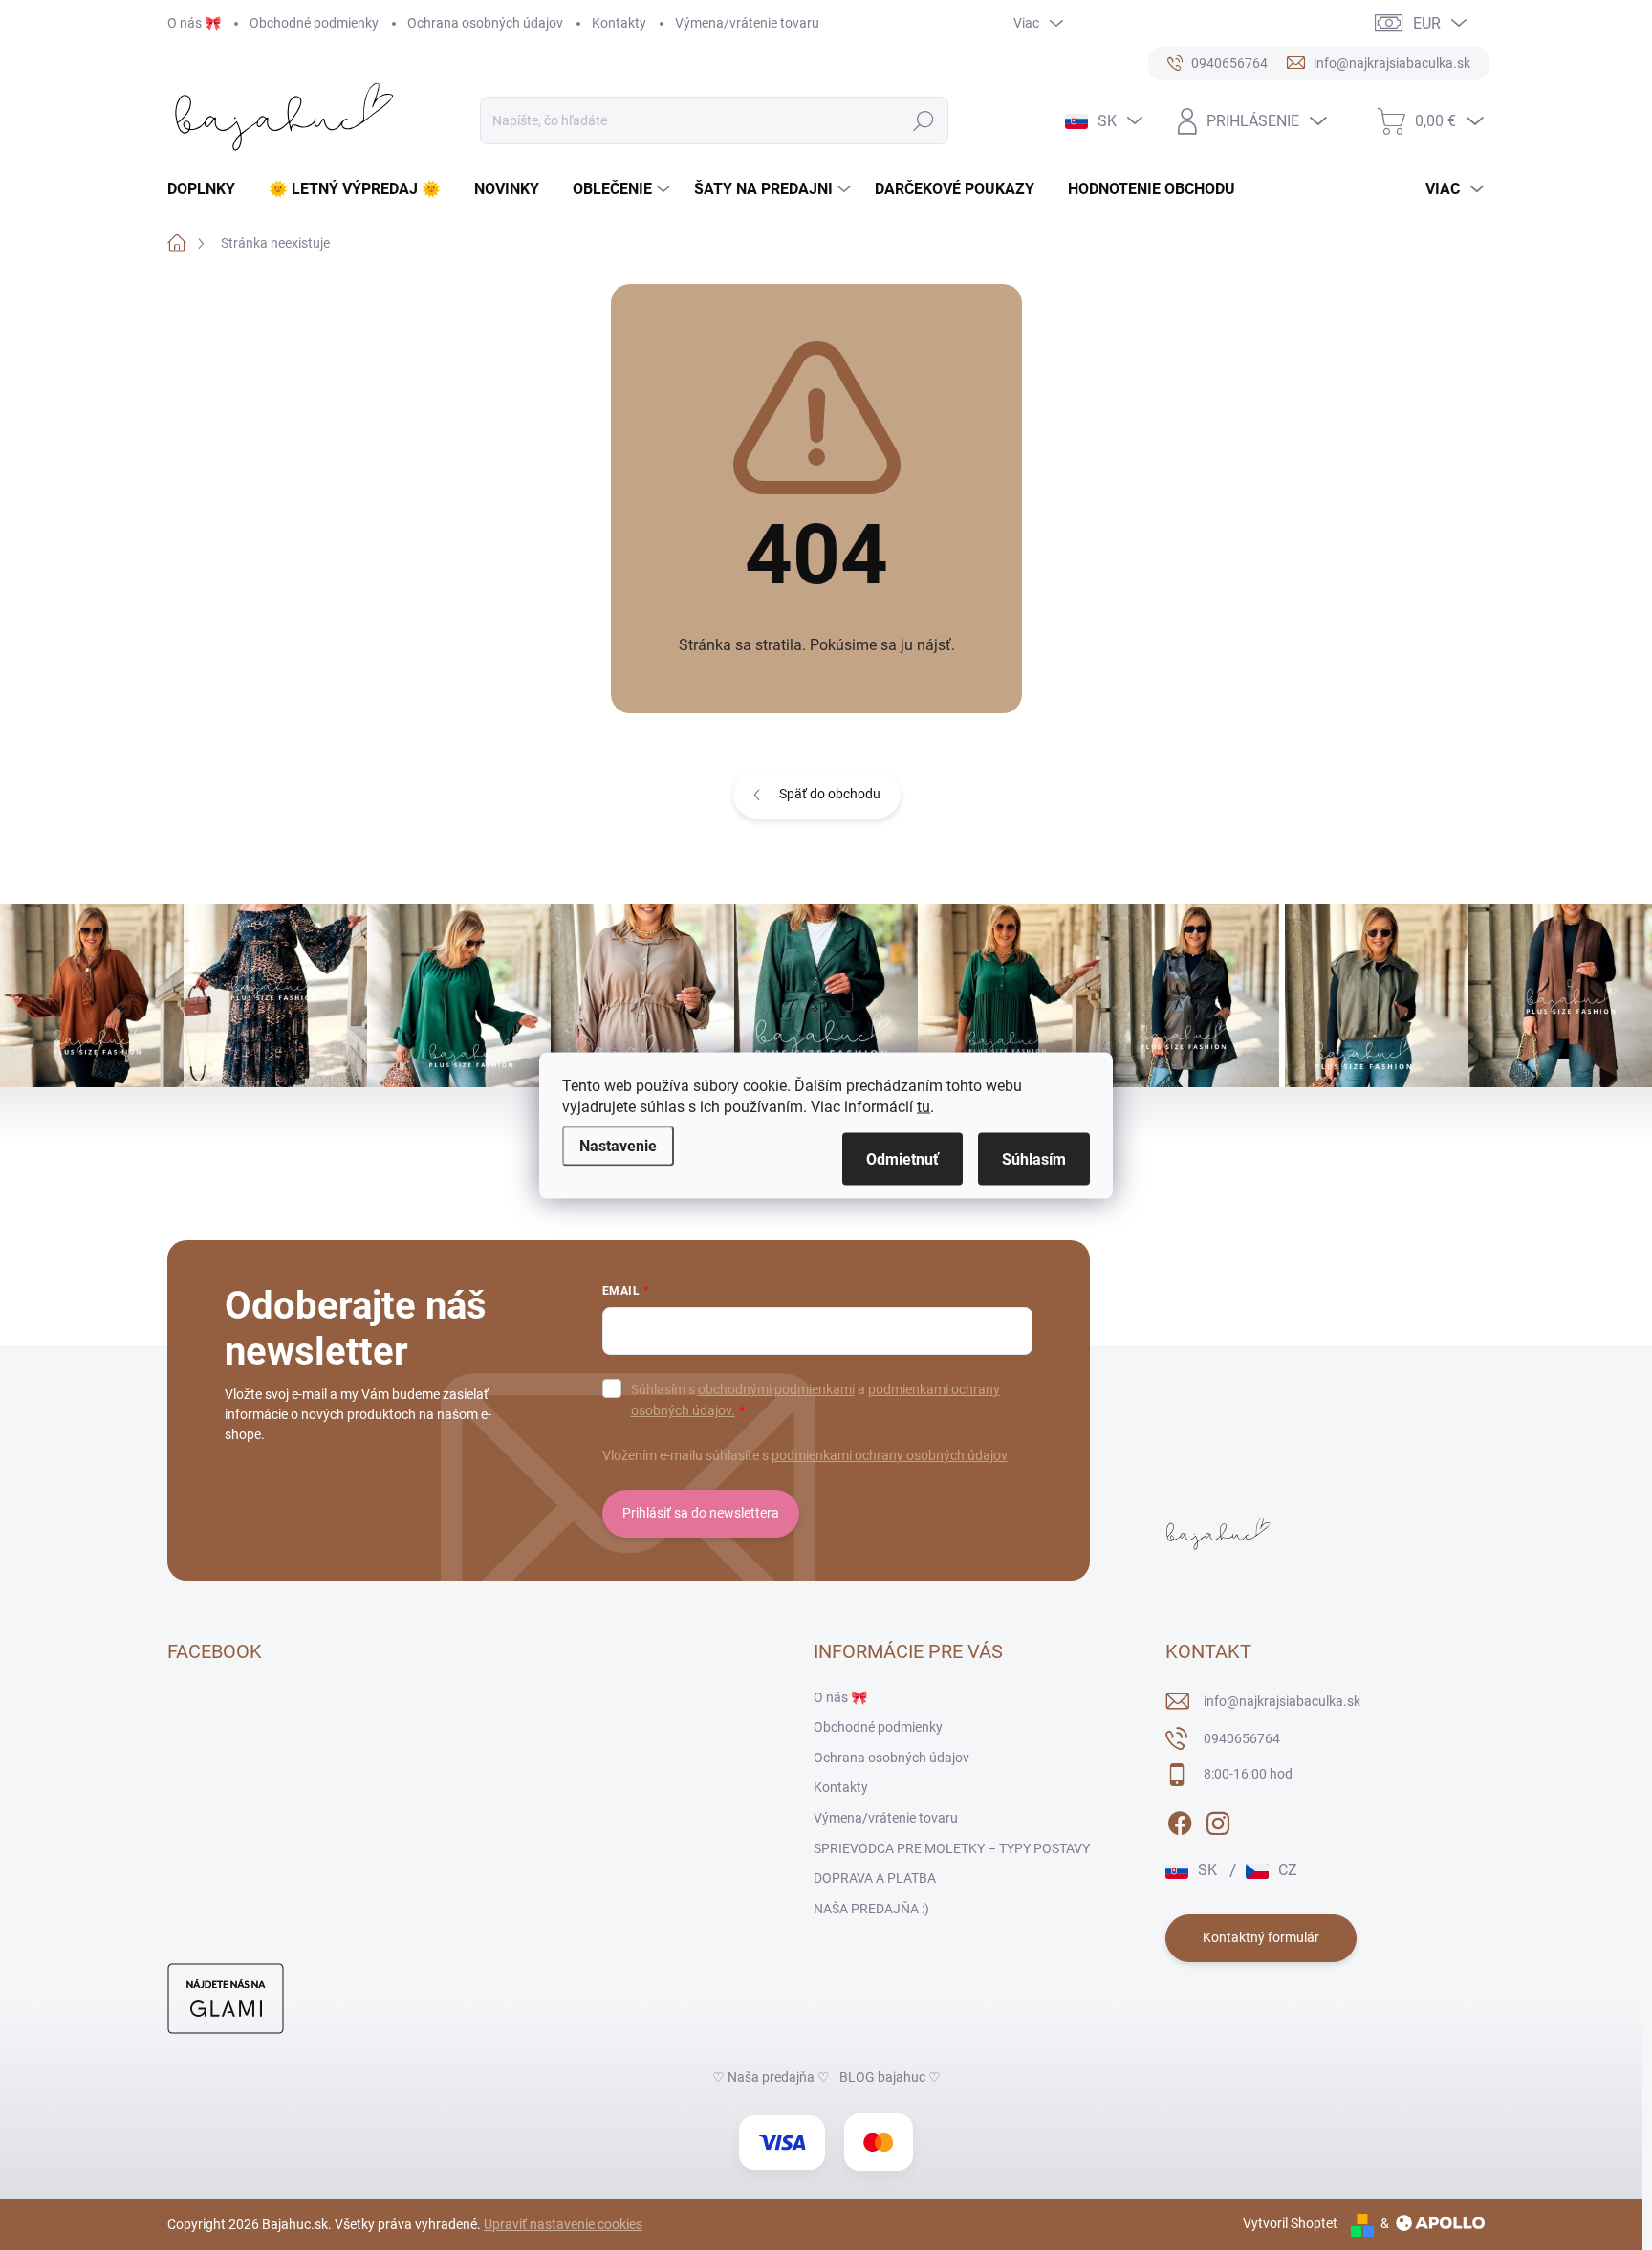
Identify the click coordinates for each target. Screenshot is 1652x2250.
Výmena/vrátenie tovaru (747, 23)
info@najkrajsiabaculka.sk (1282, 1701)
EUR (1427, 23)
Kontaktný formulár (1261, 1937)
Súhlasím (1034, 1158)
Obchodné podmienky (314, 23)
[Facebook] (1180, 1820)
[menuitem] (208, 189)
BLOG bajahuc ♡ (890, 2077)
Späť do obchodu (830, 794)
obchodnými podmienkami (776, 1389)
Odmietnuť (902, 1158)
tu (924, 1106)
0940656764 (1242, 1738)
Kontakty (619, 23)
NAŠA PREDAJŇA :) (871, 1909)
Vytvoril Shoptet (1290, 2223)
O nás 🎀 (194, 23)
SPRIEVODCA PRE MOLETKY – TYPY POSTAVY (952, 1848)
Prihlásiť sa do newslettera (701, 1513)
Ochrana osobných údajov (485, 23)
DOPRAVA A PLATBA (875, 1878)
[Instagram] (1218, 1820)
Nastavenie (618, 1145)
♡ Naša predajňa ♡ (771, 2077)
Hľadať (924, 120)
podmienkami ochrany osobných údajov (890, 1455)
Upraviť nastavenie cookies (563, 2224)
